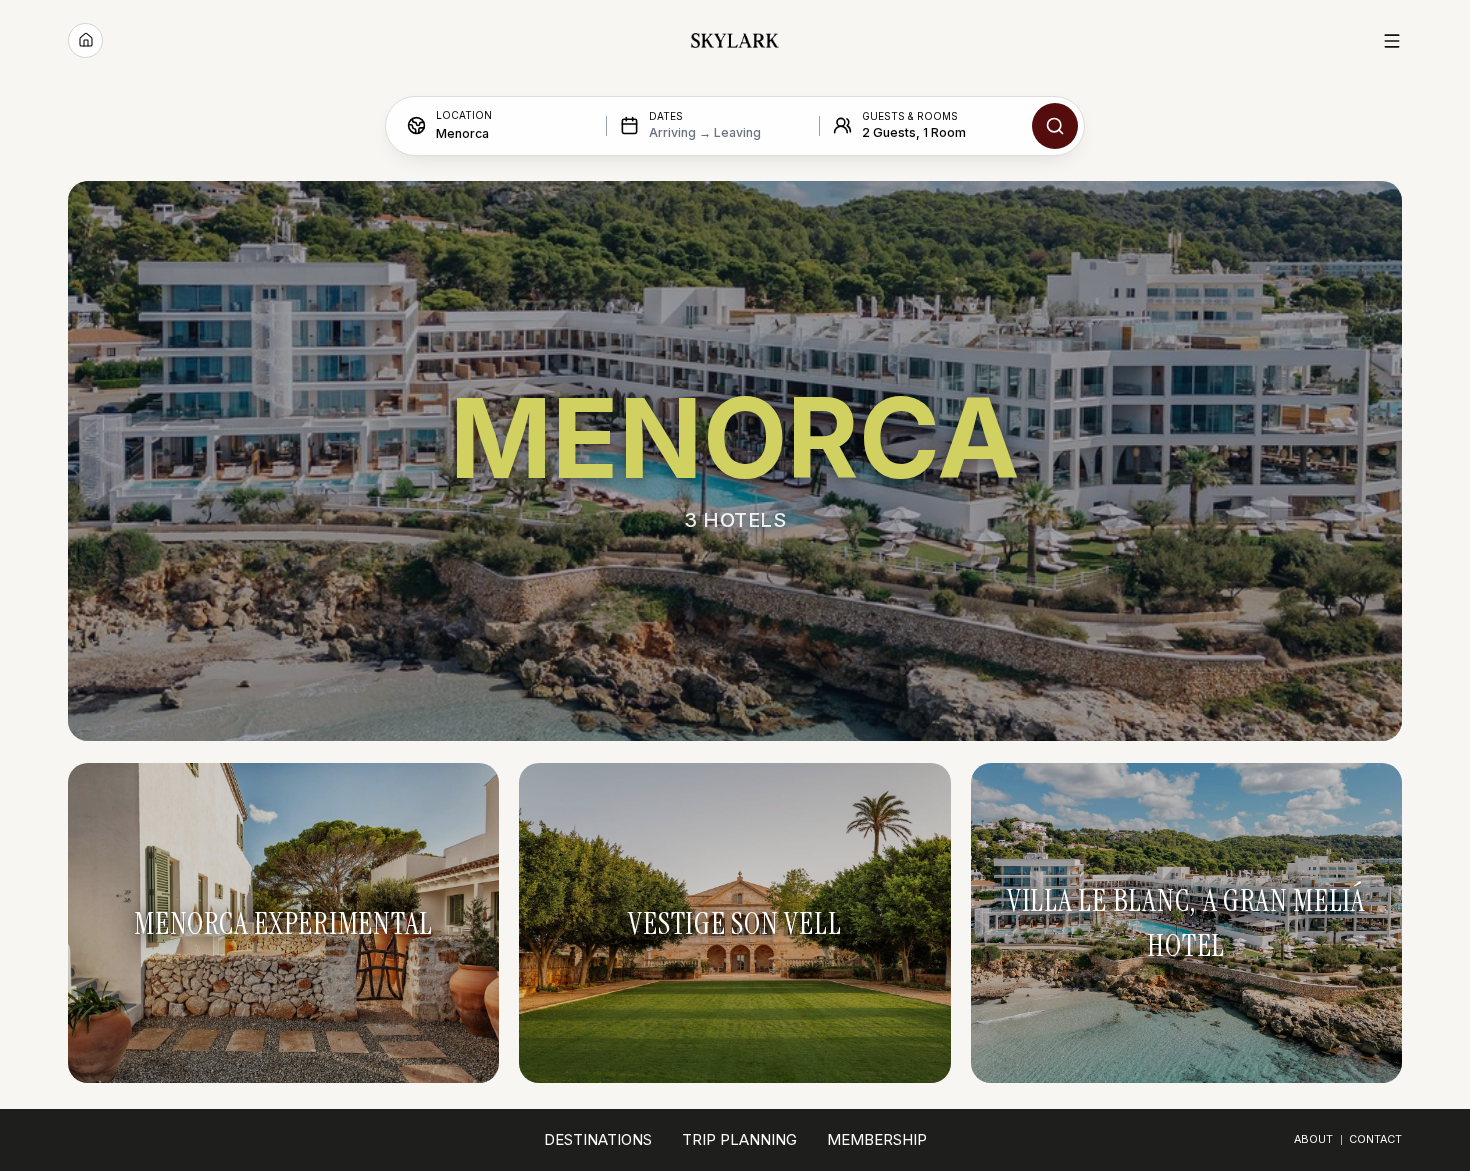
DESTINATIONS (598, 1139)
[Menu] (1392, 41)
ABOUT (1313, 1139)
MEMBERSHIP (877, 1139)
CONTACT (1375, 1139)
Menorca (462, 132)
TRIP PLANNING (739, 1139)
